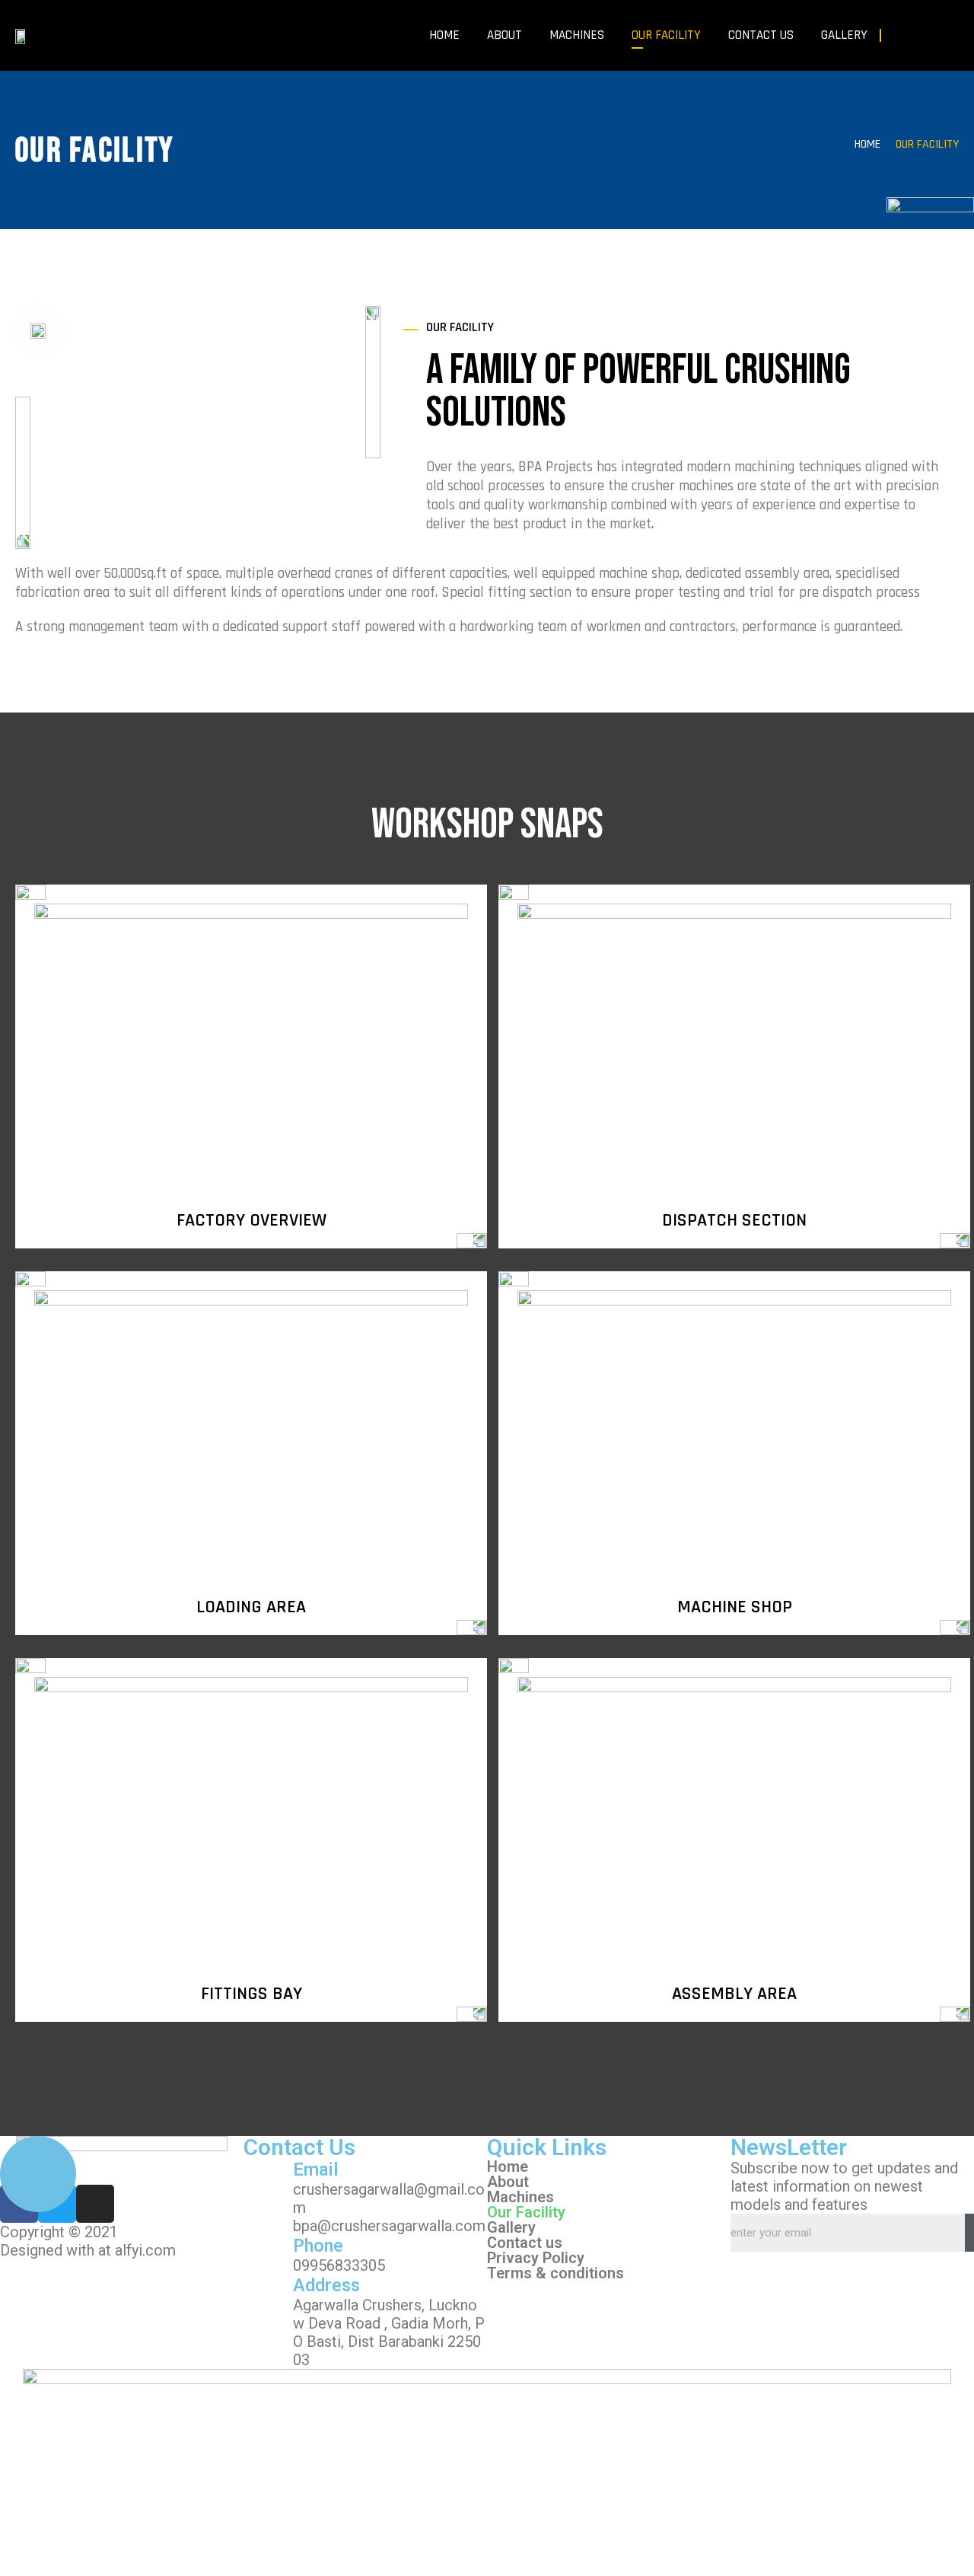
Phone (318, 2246)
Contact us (761, 35)
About (505, 35)
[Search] (969, 2233)
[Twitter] (928, 36)
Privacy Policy (536, 2258)
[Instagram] (953, 36)
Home (444, 35)
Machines (577, 35)
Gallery (844, 35)
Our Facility (666, 35)
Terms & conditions (555, 2273)
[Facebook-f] (902, 36)
